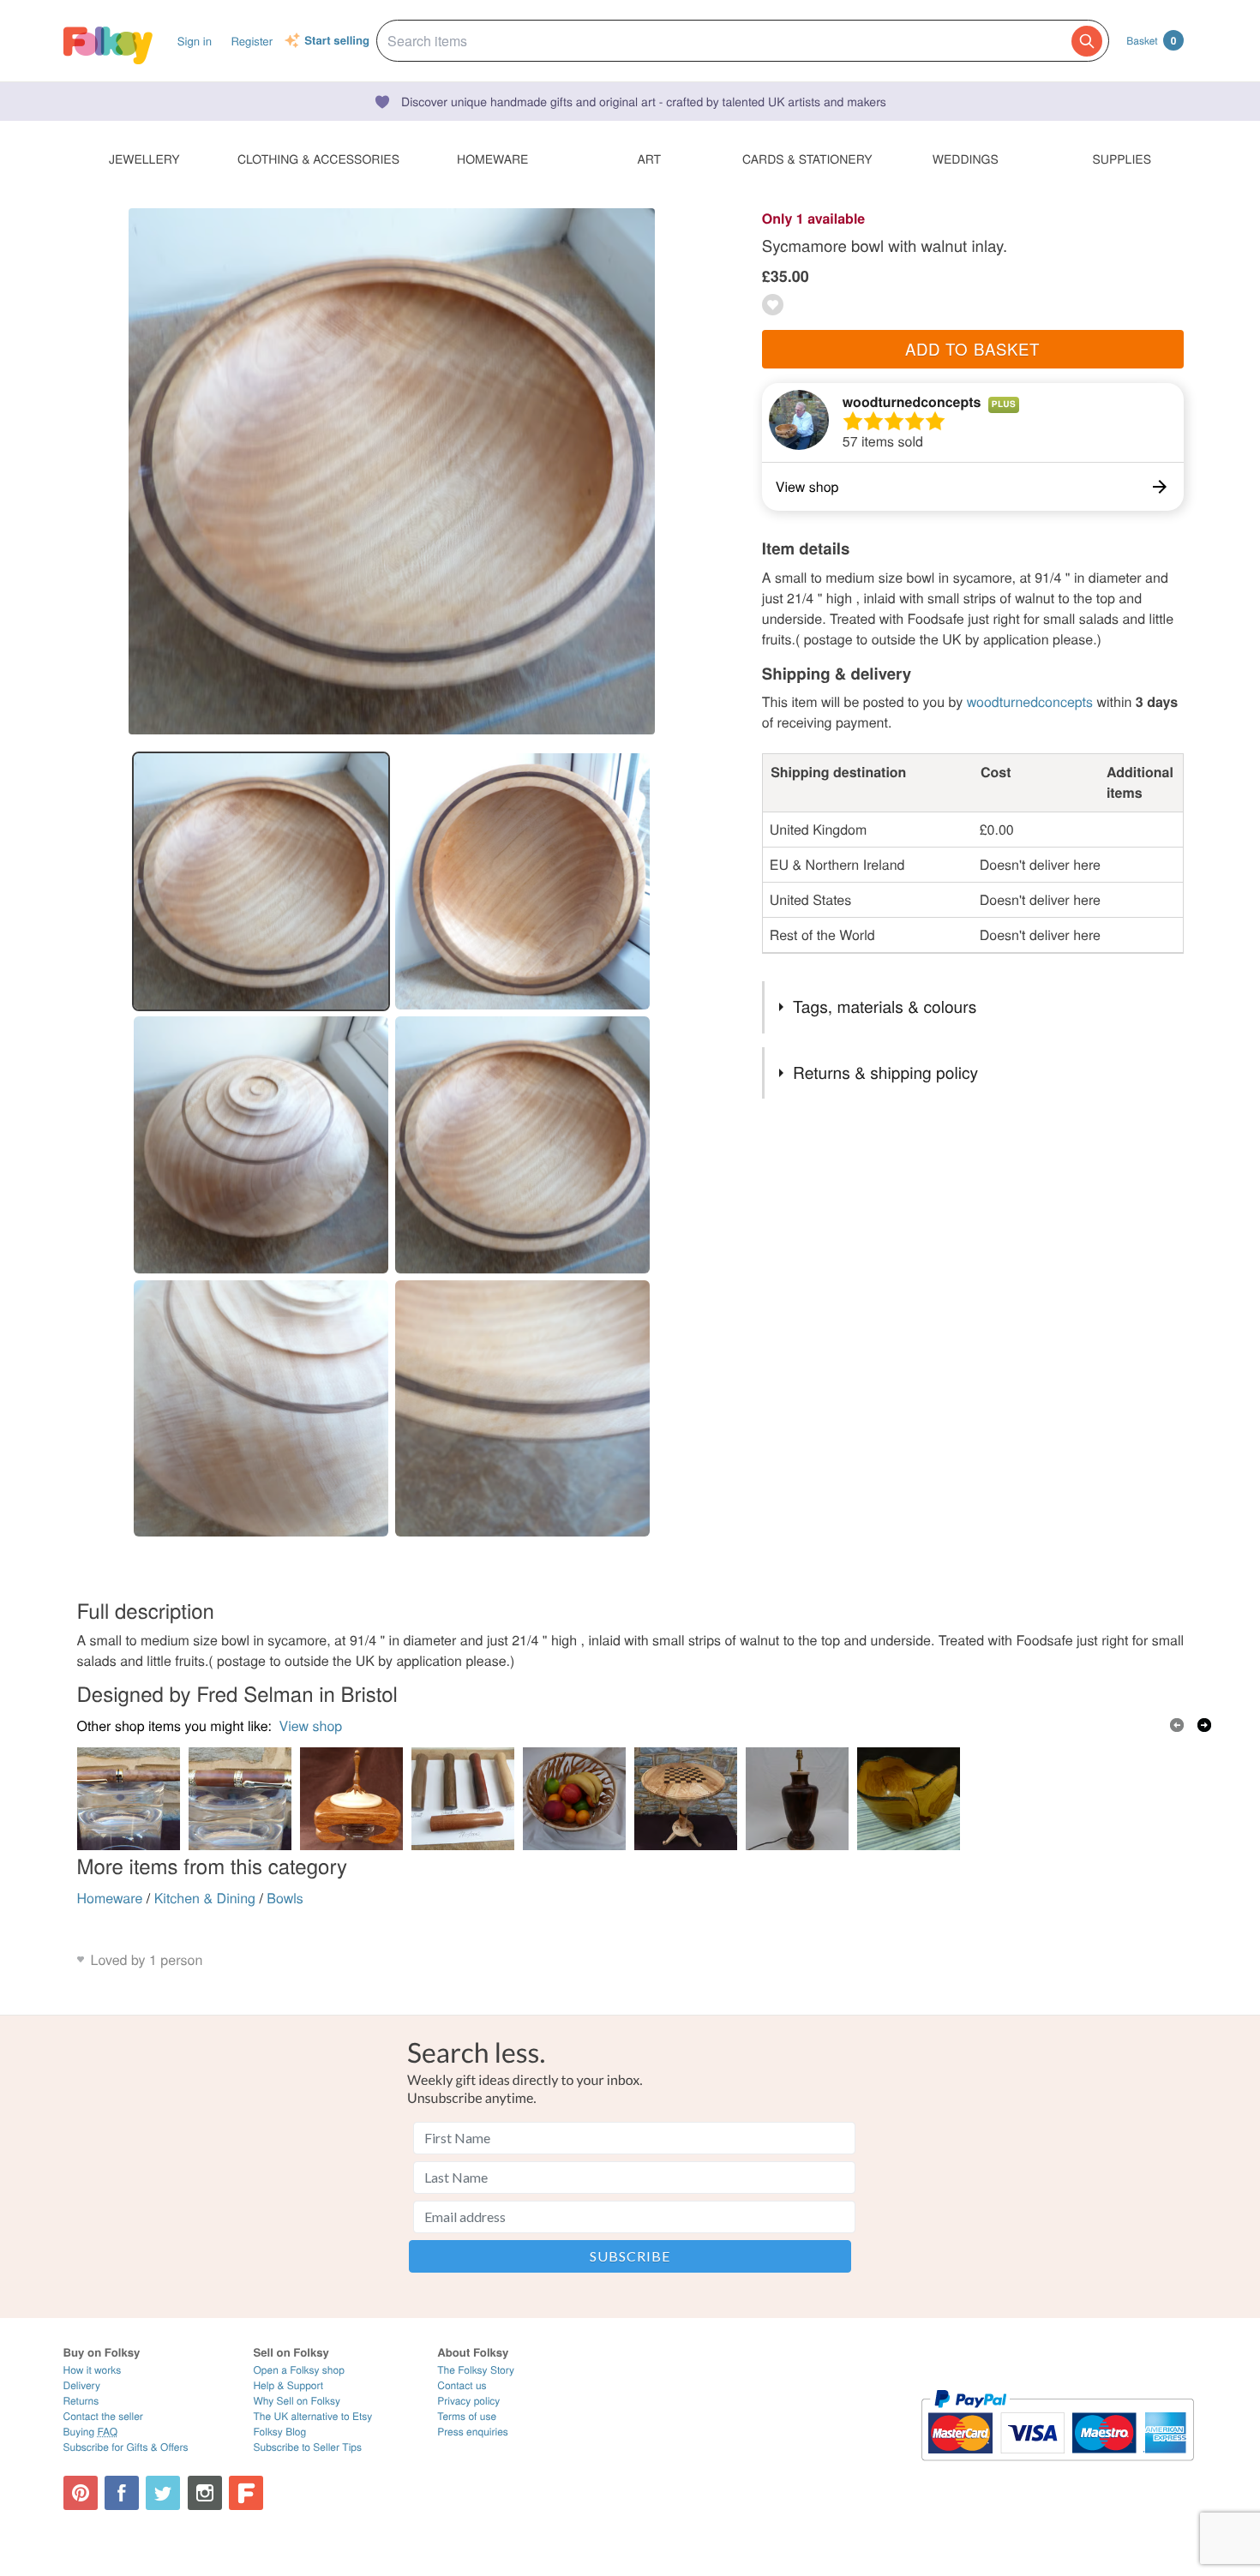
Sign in (195, 41)
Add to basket (972, 349)
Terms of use (467, 2416)
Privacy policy (468, 2401)
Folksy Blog (279, 2432)
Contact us (462, 2385)
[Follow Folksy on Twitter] (163, 2493)
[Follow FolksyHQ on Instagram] (205, 2493)
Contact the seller (103, 2416)
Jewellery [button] (144, 159)
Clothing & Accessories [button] (318, 159)
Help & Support (288, 2385)
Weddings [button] (966, 159)
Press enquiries (473, 2432)
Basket (1151, 40)
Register (252, 41)
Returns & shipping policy (885, 1072)
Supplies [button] (1122, 159)
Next (1204, 1725)
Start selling (337, 41)
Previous (1177, 1725)
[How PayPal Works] (1057, 2468)
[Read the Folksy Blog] (246, 2493)
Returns (81, 2401)
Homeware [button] (492, 159)
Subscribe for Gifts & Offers (126, 2447)
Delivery (82, 2385)
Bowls (285, 1898)
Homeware (110, 1898)
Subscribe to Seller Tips (307, 2447)
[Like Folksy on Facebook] (122, 2493)
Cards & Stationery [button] (807, 159)
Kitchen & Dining (205, 1898)
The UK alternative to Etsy (312, 2416)
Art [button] (649, 159)
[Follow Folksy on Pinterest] (81, 2493)
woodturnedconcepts (912, 401)
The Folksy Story (476, 2370)
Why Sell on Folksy (297, 2401)
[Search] (1087, 41)
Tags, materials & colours (885, 1006)
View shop (311, 1725)
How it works (93, 2370)
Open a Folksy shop (298, 2370)
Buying (91, 2432)
